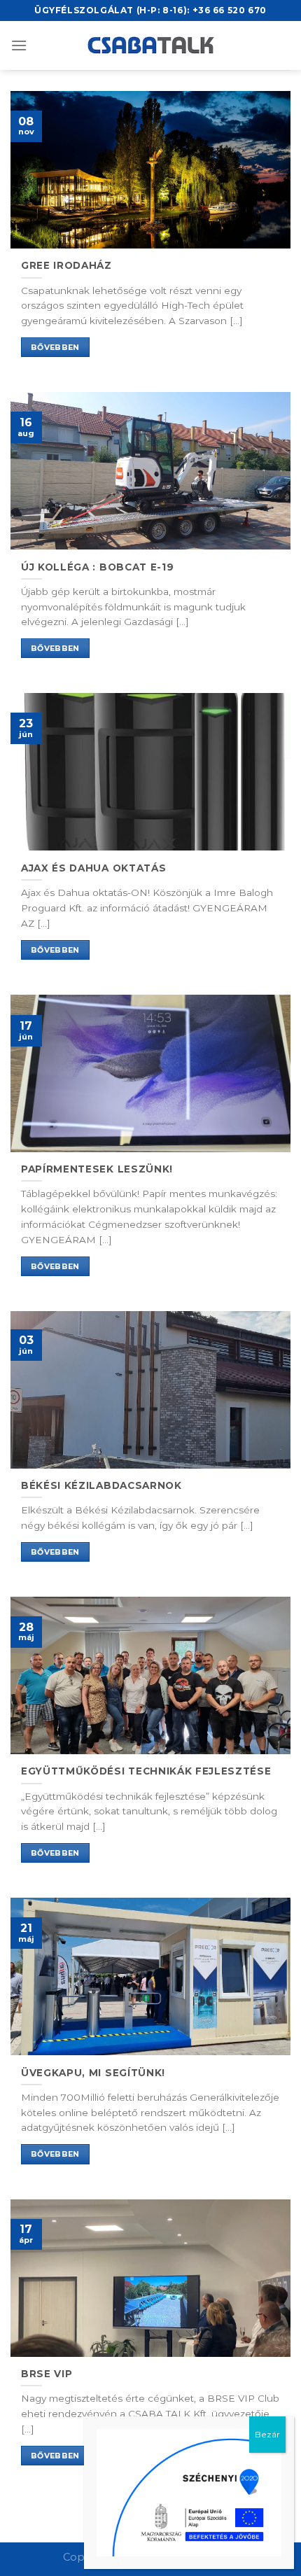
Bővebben (55, 347)
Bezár (267, 2434)
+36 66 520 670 (230, 10)
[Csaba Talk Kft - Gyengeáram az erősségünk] (150, 45)
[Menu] (19, 45)
